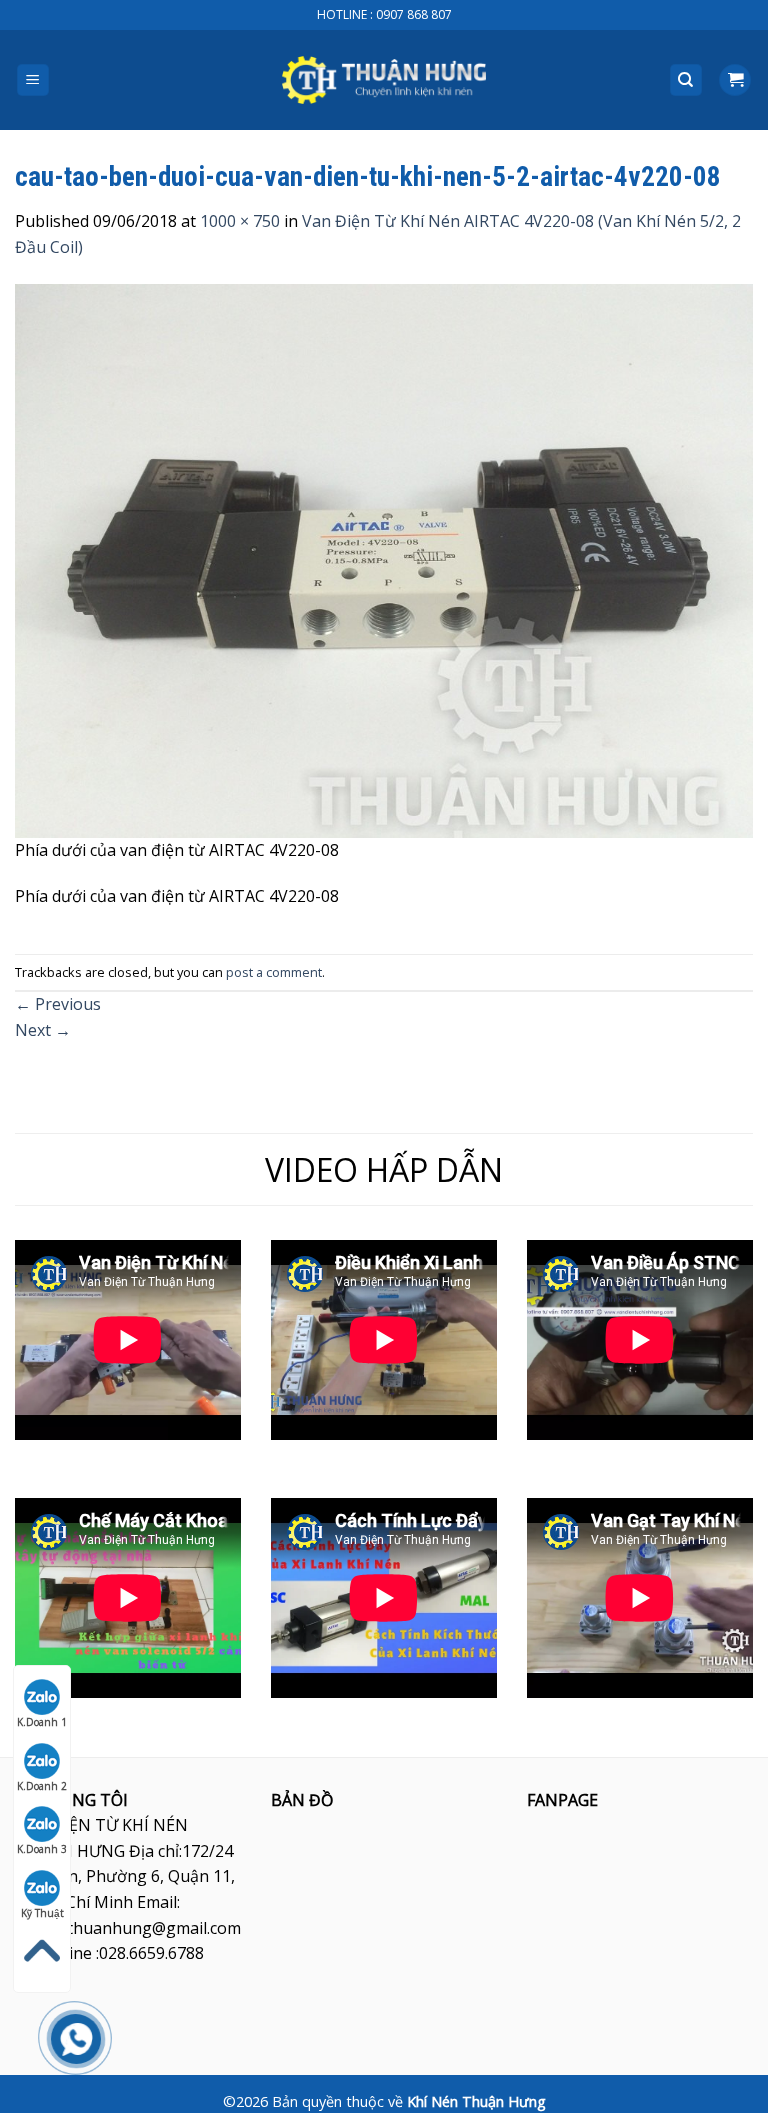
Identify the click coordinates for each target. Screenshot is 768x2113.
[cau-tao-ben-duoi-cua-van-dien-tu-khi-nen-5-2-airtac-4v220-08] (384, 559)
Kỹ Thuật (42, 1913)
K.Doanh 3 (42, 1849)
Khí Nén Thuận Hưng (476, 2101)
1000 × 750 (240, 221)
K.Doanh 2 (42, 1786)
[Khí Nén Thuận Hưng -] (384, 80)
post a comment (274, 972)
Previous (58, 1004)
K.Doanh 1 (42, 1722)
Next (43, 1030)
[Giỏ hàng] (735, 80)
